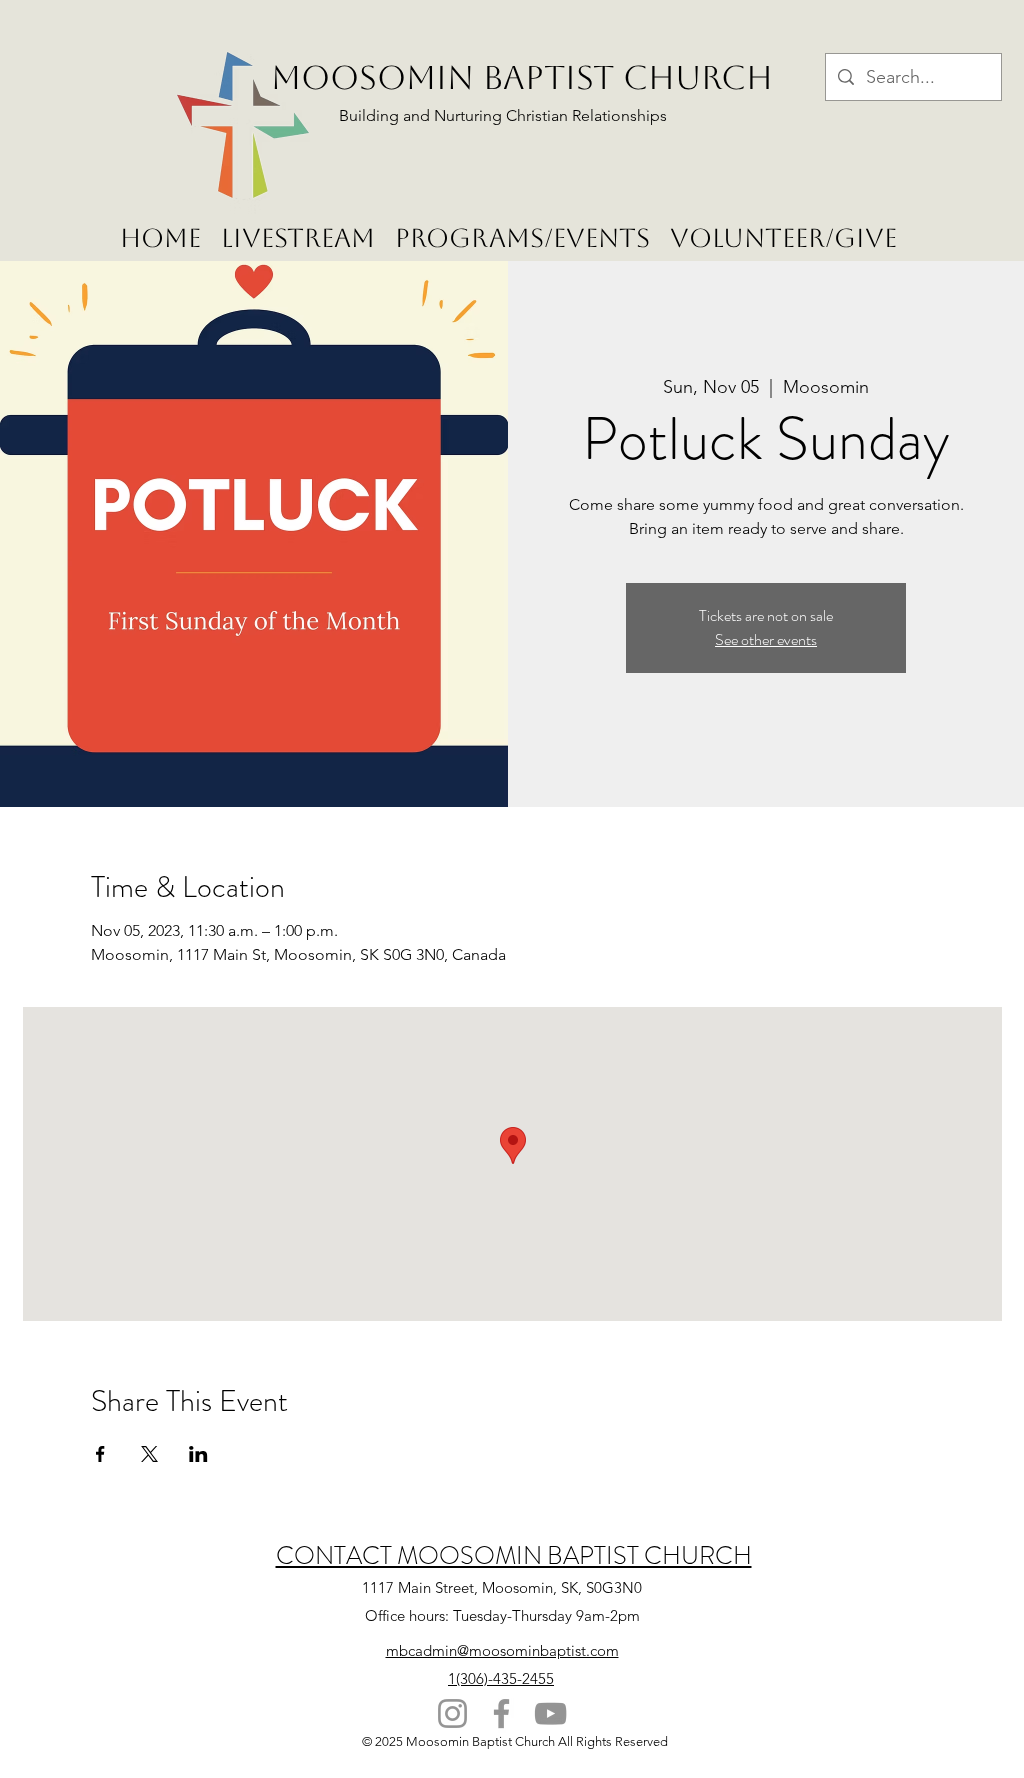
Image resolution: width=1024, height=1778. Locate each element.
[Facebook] (501, 1713)
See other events (766, 639)
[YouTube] (550, 1713)
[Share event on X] (149, 1454)
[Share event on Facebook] (100, 1454)
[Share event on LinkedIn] (198, 1454)
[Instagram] (452, 1713)
